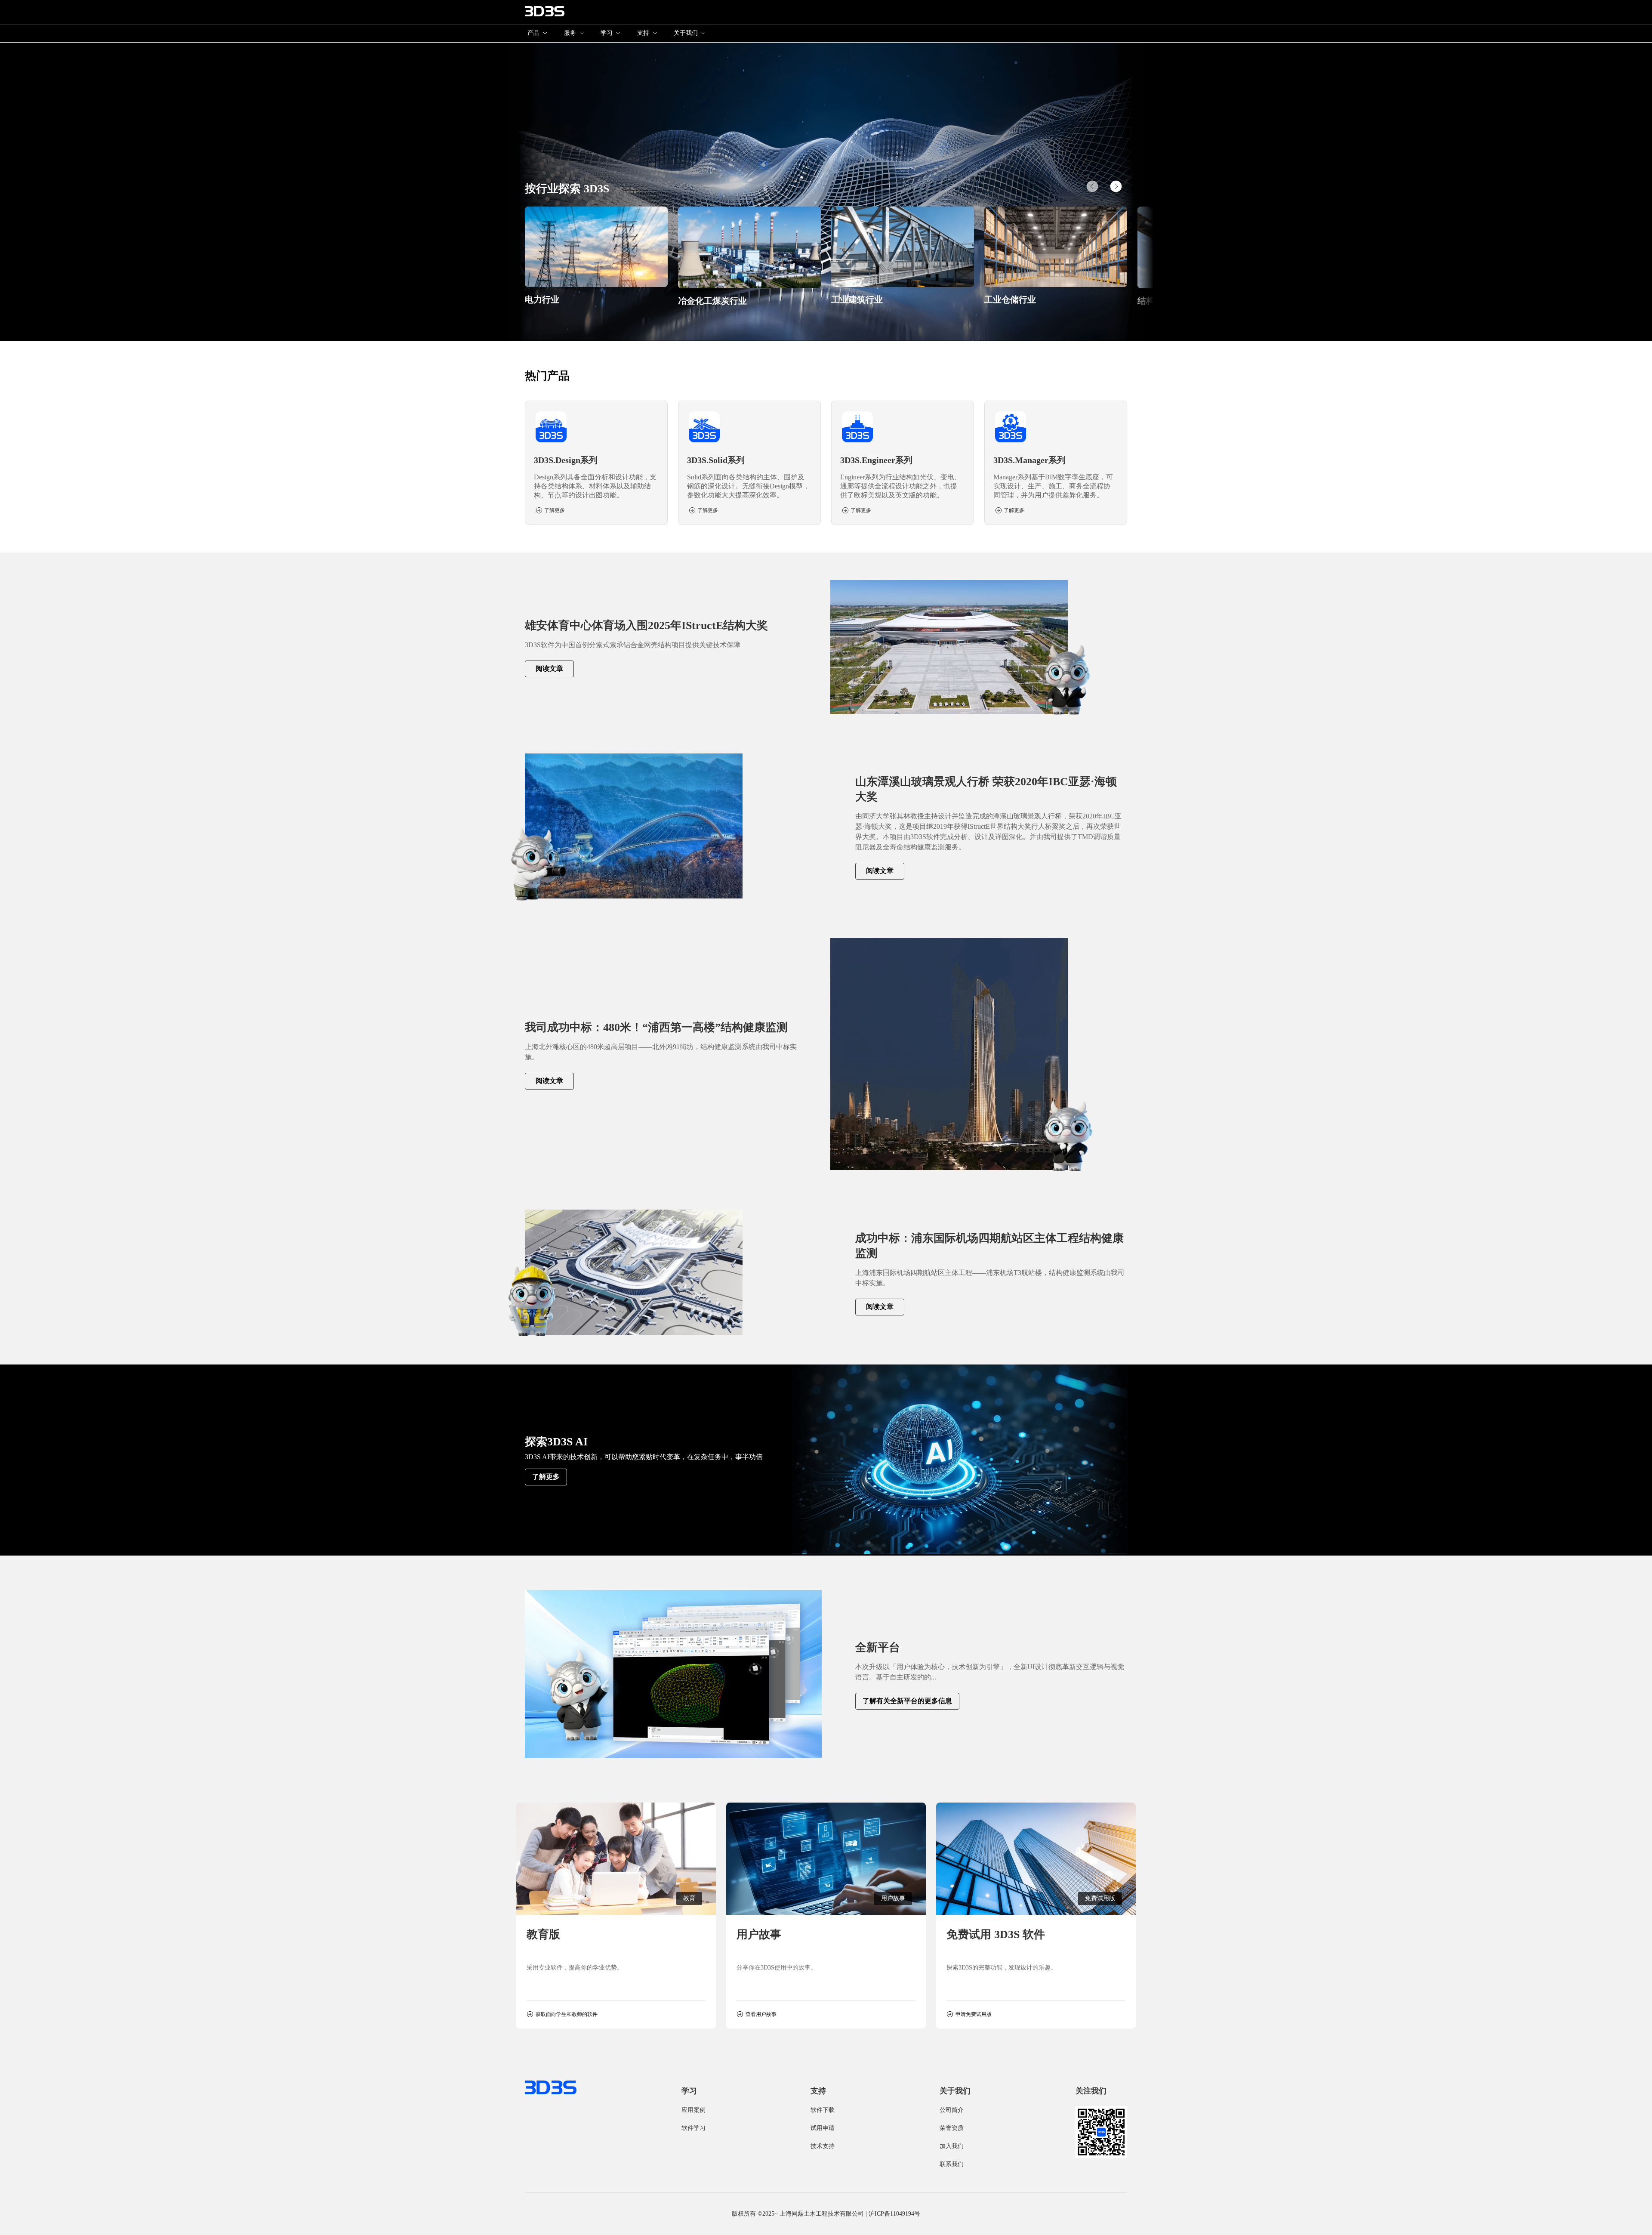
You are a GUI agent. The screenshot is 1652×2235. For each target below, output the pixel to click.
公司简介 (952, 2110)
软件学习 (693, 2128)
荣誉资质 (952, 2128)
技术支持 (823, 2146)
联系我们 (952, 2164)
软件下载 (823, 2110)
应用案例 (693, 2110)
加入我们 (952, 2146)
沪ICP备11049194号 (894, 2214)
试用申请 (823, 2128)
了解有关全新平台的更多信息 (907, 1701)
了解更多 (546, 1477)
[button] (1116, 186)
